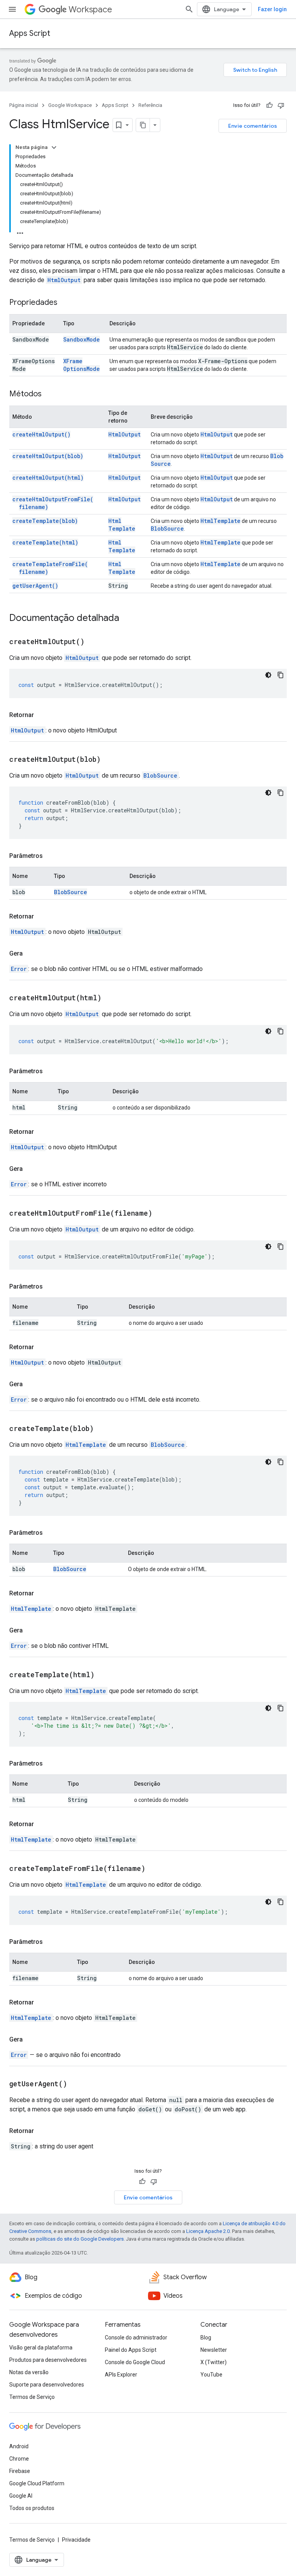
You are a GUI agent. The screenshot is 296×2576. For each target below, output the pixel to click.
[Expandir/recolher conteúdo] (54, 147)
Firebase (20, 2471)
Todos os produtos (32, 2508)
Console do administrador (136, 2338)
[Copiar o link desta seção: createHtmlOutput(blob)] (110, 760)
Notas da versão (29, 2372)
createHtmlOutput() (41, 434)
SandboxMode (82, 339)
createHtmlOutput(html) (48, 478)
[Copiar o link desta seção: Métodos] (49, 394)
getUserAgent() (35, 586)
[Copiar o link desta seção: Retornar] (42, 715)
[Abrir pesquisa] (189, 9)
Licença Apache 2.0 (208, 2231)
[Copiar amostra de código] (281, 675)
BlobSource (167, 529)
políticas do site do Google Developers (80, 2239)
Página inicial (24, 105)
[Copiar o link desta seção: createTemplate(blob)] (103, 1429)
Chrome (19, 2459)
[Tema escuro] (268, 675)
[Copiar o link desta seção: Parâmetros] (50, 856)
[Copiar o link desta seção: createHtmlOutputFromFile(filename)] (162, 1214)
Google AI (21, 2496)
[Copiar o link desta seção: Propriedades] (65, 303)
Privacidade (76, 2540)
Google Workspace (70, 105)
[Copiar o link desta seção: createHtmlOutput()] (94, 642)
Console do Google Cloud (135, 2362)
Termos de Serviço (32, 2397)
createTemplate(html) (45, 542)
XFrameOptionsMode (82, 365)
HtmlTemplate (122, 525)
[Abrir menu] (12, 9)
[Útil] (269, 105)
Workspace (90, 9)
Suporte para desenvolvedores (47, 2385)
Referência (150, 105)
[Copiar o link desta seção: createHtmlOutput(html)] (111, 998)
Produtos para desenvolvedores (48, 2360)
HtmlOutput (64, 280)
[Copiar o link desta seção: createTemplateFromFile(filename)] (155, 1869)
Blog (206, 2338)
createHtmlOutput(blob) (48, 456)
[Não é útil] (281, 105)
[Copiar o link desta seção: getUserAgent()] (77, 2084)
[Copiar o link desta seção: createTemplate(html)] (104, 1675)
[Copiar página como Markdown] (143, 125)
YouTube (211, 2375)
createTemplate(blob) (45, 521)
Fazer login (272, 9)
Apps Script (30, 33)
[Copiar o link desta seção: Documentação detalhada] (127, 619)
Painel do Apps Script (131, 2350)
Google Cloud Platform (37, 2483)
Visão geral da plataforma (41, 2348)
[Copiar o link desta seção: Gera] (30, 954)
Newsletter (214, 2350)
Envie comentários (253, 126)
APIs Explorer (121, 2375)
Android (19, 2446)
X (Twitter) (214, 2362)
